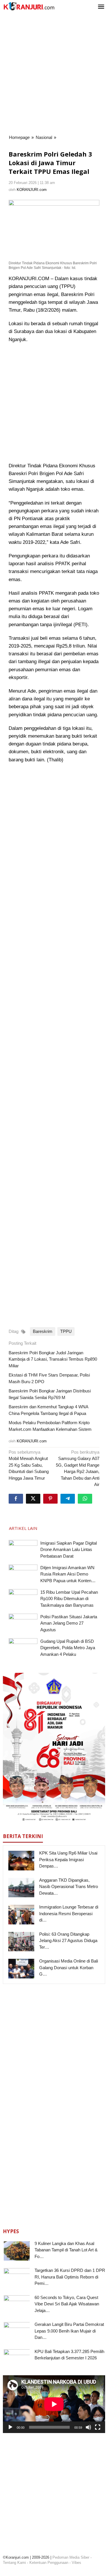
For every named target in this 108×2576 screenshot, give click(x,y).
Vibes (76, 2563)
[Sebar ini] (16, 1499)
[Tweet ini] (33, 1499)
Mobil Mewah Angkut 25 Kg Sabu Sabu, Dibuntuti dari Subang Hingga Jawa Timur (29, 1465)
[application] (54, 2404)
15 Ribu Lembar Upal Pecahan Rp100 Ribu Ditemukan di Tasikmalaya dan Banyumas (69, 1599)
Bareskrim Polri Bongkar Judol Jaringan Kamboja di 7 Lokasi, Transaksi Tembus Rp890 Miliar (53, 1359)
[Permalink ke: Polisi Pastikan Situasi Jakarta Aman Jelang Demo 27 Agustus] (23, 1624)
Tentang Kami (14, 2563)
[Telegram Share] (68, 1499)
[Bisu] (88, 2427)
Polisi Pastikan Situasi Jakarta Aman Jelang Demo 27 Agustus (69, 1623)
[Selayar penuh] (98, 2427)
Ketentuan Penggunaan (49, 2563)
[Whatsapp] (85, 1499)
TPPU (66, 1331)
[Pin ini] (50, 1499)
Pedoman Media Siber (71, 2557)
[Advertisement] (54, 74)
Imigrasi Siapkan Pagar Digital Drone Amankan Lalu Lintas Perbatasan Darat (69, 1550)
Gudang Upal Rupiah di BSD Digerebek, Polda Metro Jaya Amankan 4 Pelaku (68, 1648)
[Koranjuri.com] (29, 6)
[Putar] (10, 2427)
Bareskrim (43, 1331)
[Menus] (101, 7)
